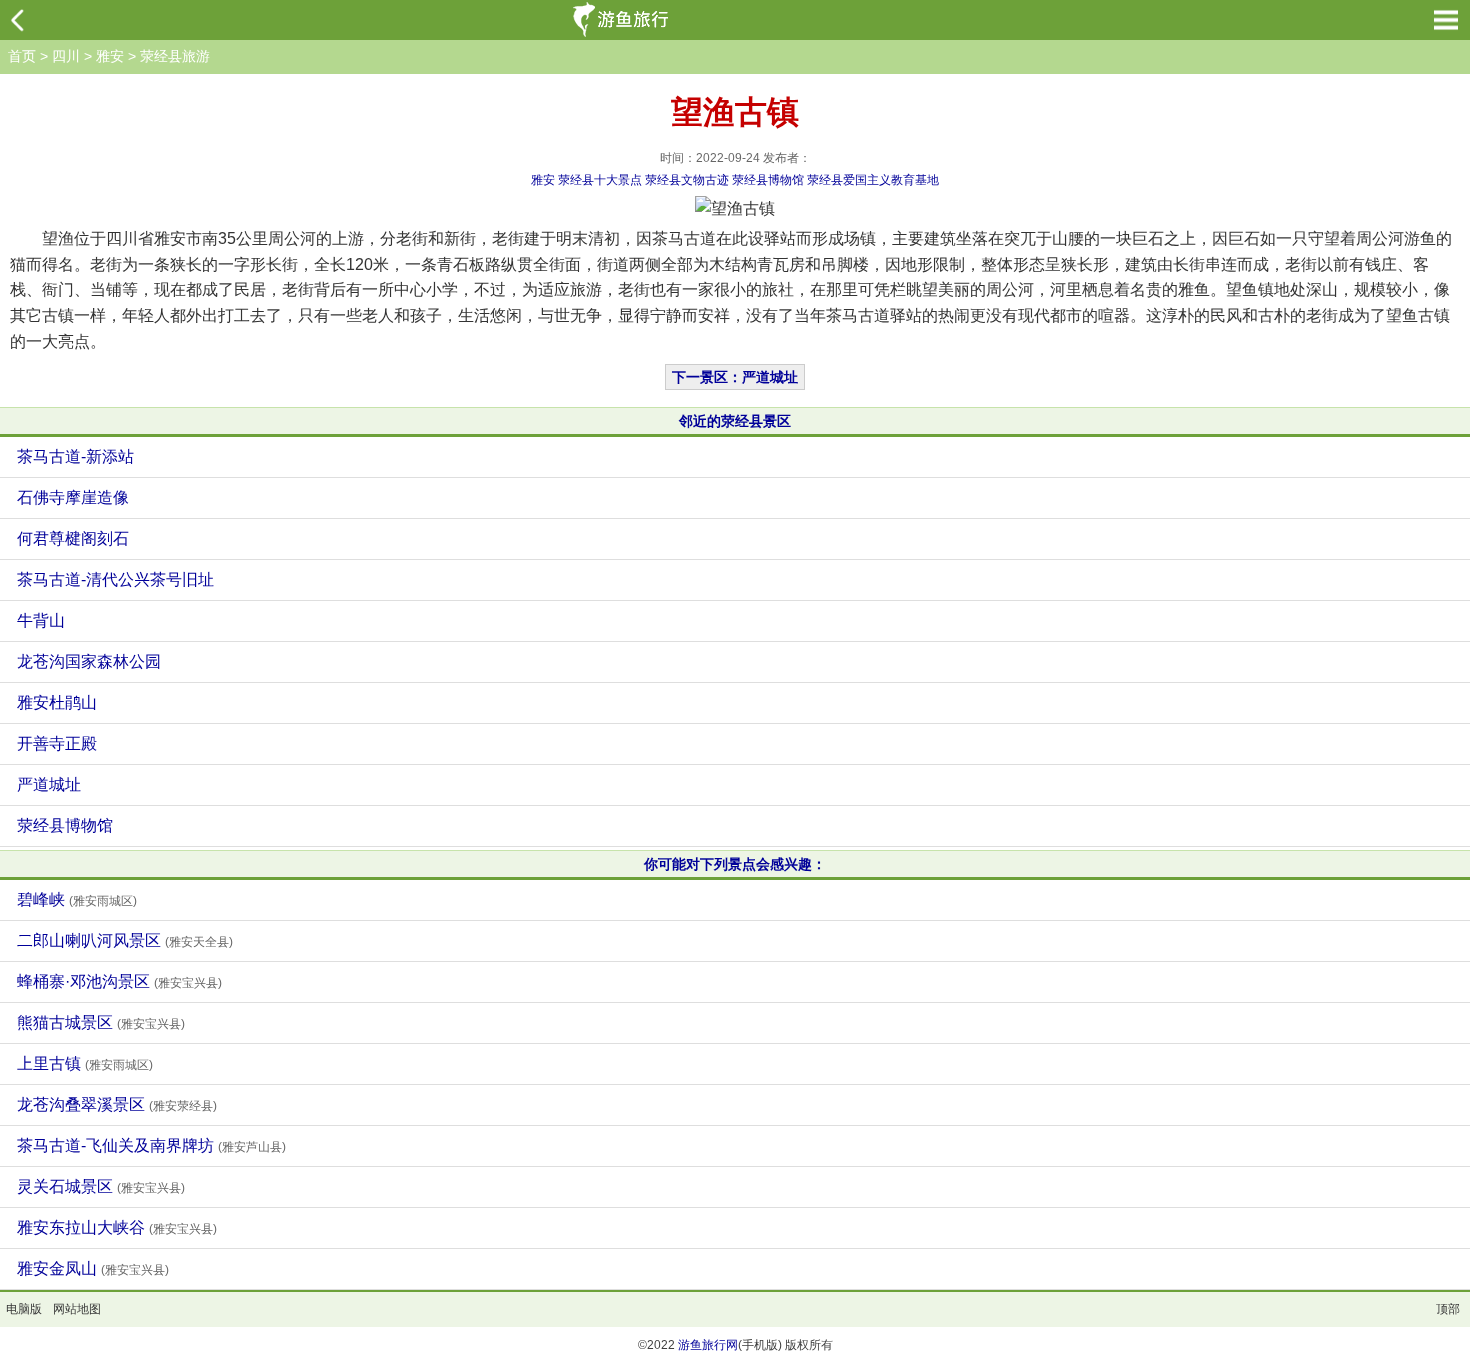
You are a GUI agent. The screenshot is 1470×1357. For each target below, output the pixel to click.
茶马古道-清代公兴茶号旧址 (115, 579)
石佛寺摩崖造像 (73, 497)
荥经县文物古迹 (687, 180)
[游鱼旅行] (623, 20)
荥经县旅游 (175, 56)
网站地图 (77, 1309)
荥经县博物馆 (768, 180)
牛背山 (41, 620)
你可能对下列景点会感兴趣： (735, 864)
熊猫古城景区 (101, 1022)
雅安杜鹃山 (57, 702)
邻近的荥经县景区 (735, 421)
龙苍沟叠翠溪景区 (117, 1104)
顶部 (1448, 1309)
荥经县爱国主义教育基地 (873, 180)
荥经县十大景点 (600, 180)
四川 (66, 56)
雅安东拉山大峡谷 (117, 1227)
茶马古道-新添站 (75, 456)
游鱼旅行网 (708, 1345)
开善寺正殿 (57, 743)
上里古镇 (85, 1063)
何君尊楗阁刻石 (73, 538)
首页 (22, 56)
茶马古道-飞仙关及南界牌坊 (151, 1145)
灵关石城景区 (101, 1186)
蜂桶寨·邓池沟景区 (119, 981)
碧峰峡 (77, 899)
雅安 (110, 56)
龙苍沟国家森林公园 (89, 661)
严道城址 (49, 784)
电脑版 (24, 1309)
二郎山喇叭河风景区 (125, 940)
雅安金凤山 (93, 1268)
